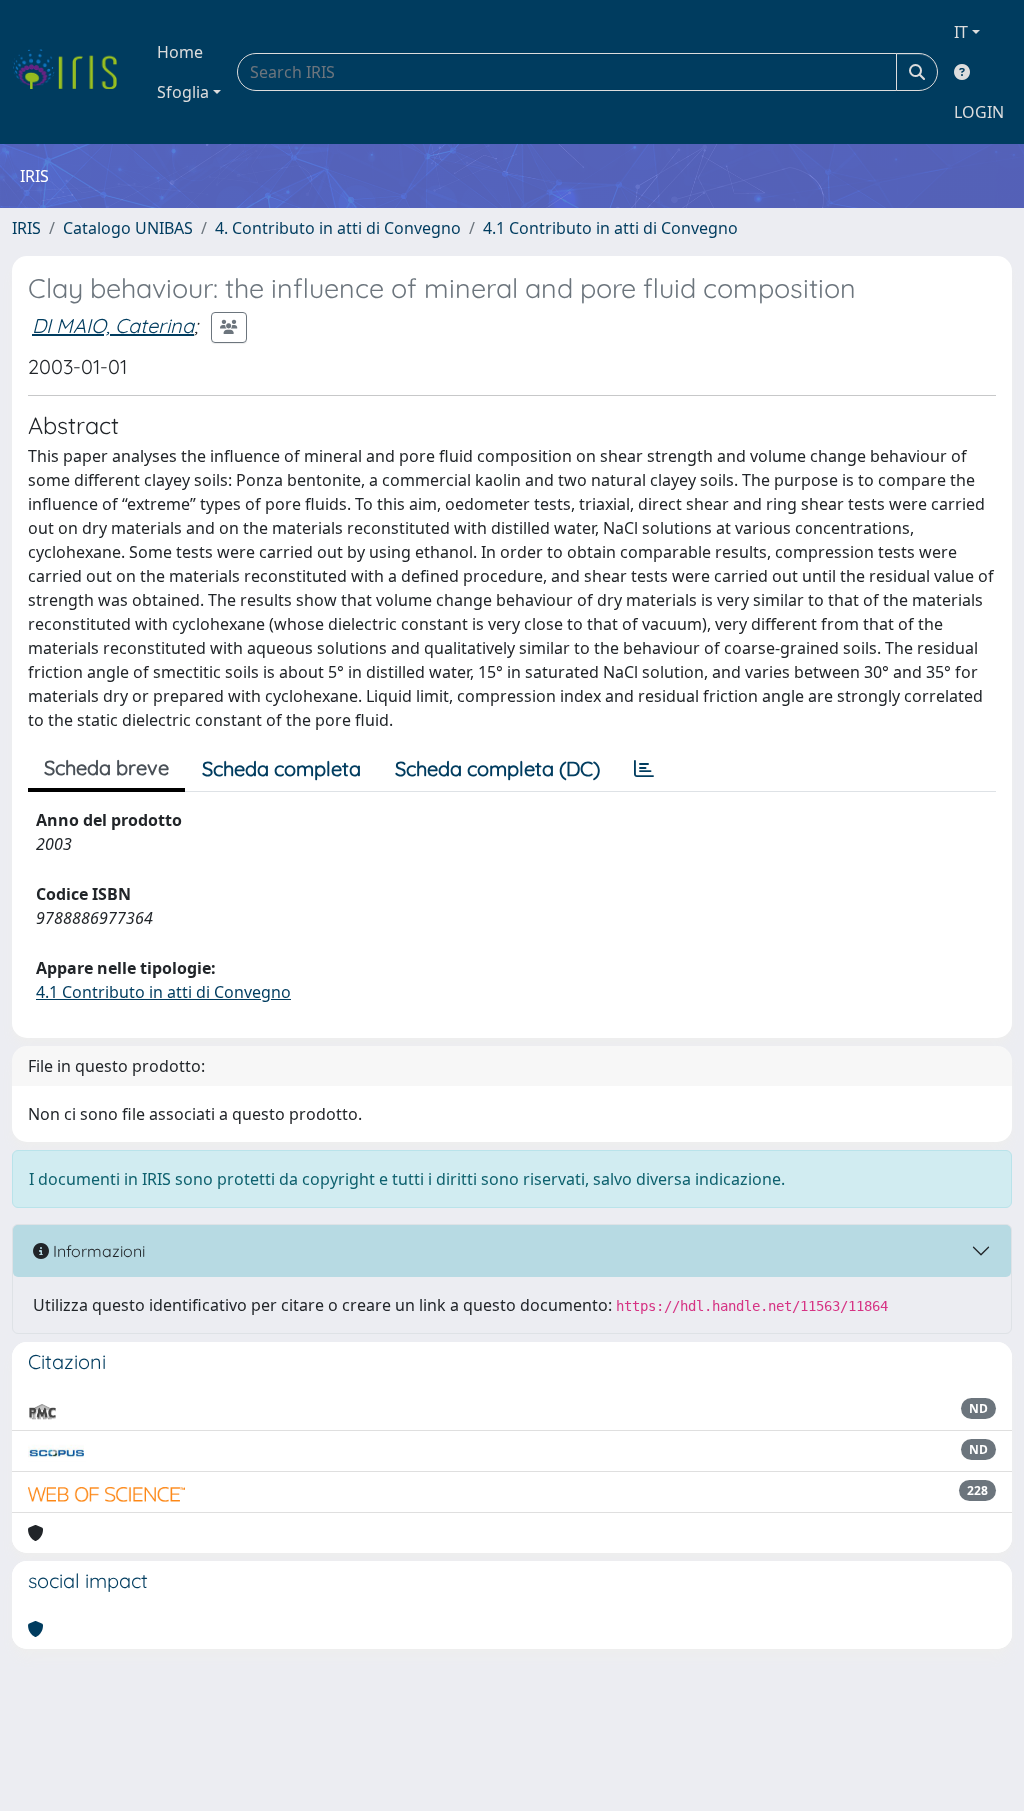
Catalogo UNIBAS (128, 228)
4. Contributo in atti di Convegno (338, 228)
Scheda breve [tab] (106, 767)
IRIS (26, 228)
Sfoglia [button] (183, 92)
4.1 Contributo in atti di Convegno (610, 228)
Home (180, 52)
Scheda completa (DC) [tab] (497, 768)
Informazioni (97, 1251)
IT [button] (961, 32)
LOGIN (979, 112)
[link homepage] (72, 72)
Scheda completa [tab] (281, 768)
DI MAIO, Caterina (113, 325)
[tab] (644, 769)
